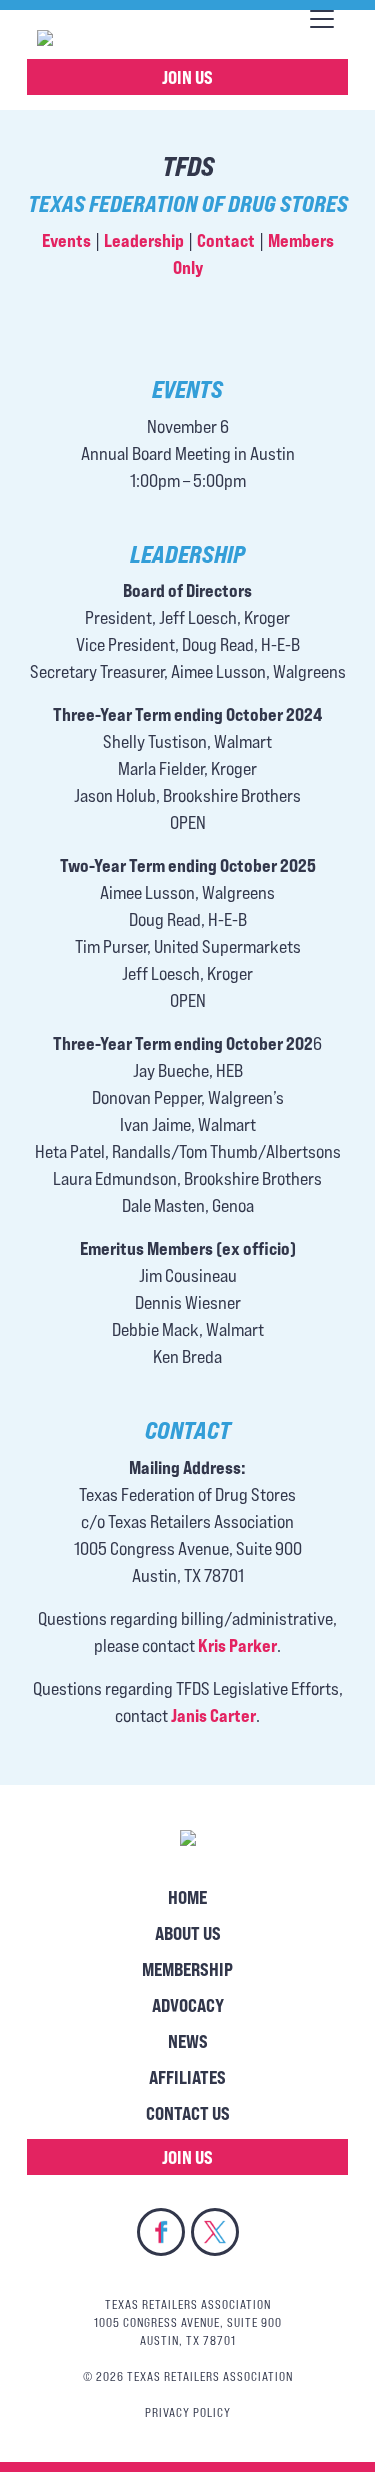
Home (187, 1897)
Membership (187, 1969)
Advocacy (188, 2005)
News (188, 2041)
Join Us (187, 77)
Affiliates (187, 2077)
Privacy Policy (188, 2412)
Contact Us (188, 2113)
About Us (188, 1933)
